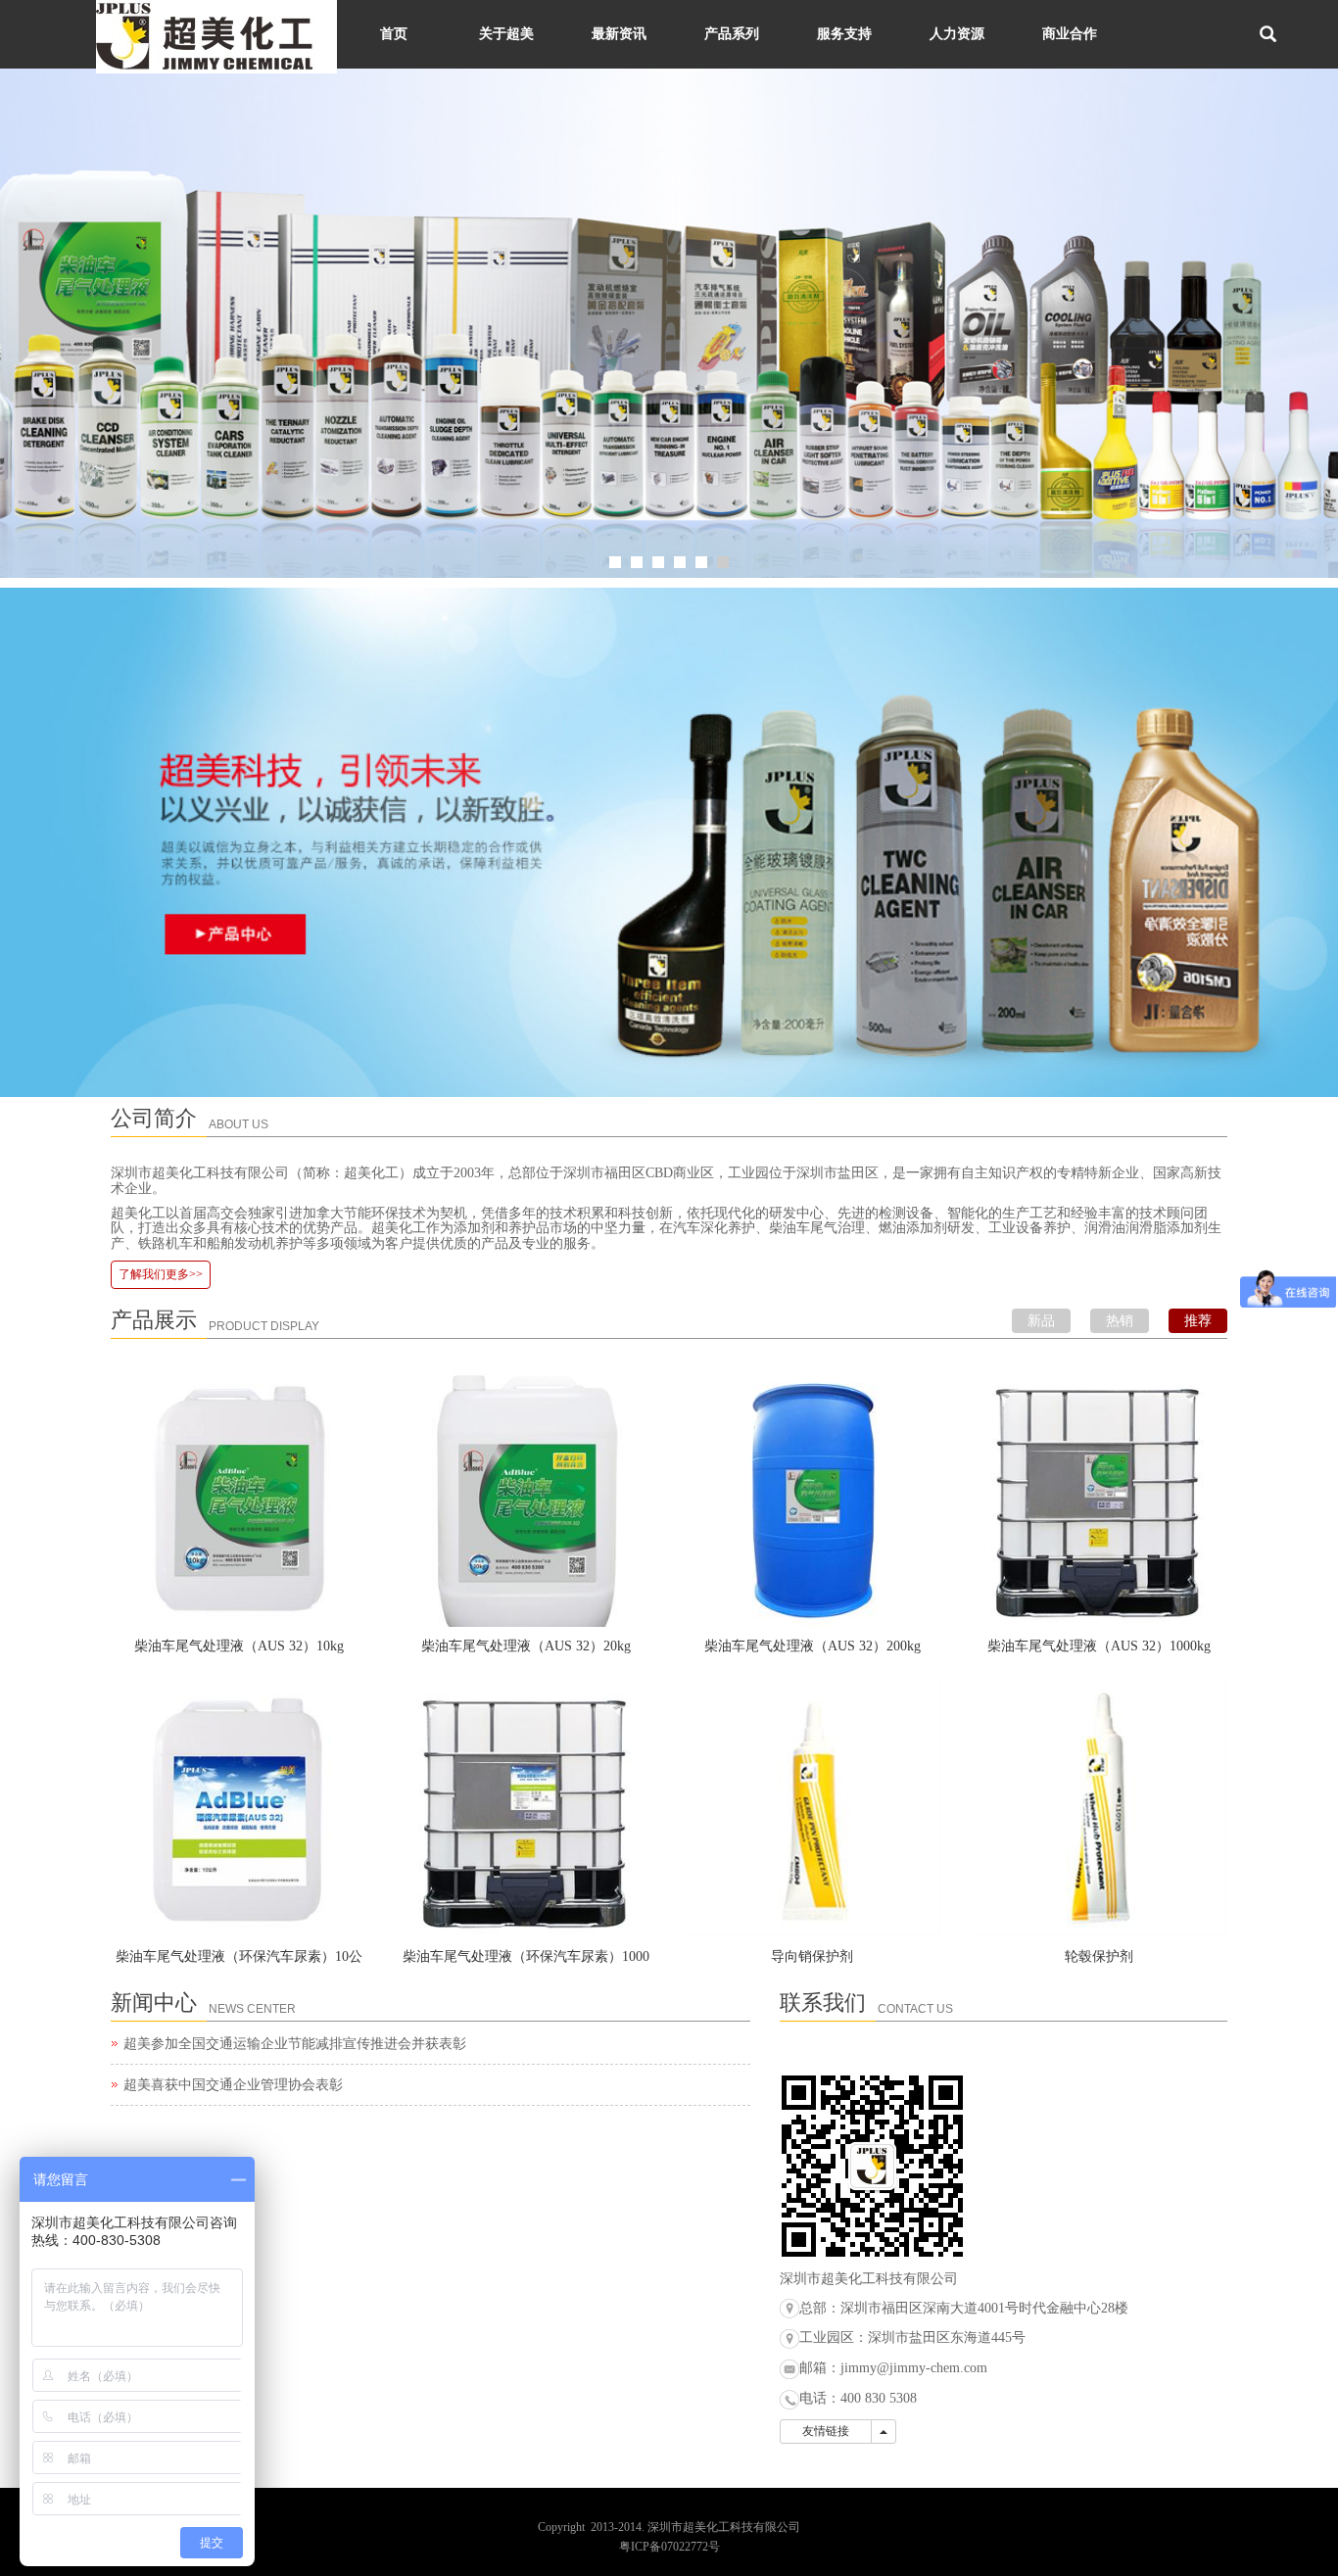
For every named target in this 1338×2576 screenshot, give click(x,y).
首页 (394, 34)
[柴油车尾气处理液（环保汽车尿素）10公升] (239, 1810)
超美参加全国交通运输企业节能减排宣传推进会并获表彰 (295, 2044)
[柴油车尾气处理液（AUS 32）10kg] (239, 1498)
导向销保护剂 (812, 1956)
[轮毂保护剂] (1099, 1810)
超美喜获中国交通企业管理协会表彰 (233, 2085)
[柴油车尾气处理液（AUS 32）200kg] (812, 1498)
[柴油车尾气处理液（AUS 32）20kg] (526, 1498)
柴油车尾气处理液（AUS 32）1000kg (1099, 1646)
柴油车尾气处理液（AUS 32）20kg (526, 1646)
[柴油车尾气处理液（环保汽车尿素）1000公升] (526, 1810)
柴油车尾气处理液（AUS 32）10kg (239, 1646)
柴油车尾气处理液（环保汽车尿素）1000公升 (526, 1963)
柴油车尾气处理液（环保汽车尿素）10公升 (239, 1963)
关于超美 (506, 34)
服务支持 (844, 34)
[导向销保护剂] (812, 1810)
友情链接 (826, 2431)
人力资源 (957, 34)
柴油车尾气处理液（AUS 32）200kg (812, 1646)
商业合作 (1070, 34)
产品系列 (732, 34)
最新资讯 (619, 34)
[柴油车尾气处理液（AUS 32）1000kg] (1099, 1498)
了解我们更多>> (161, 1274)
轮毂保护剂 (1099, 1956)
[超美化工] (669, 323)
